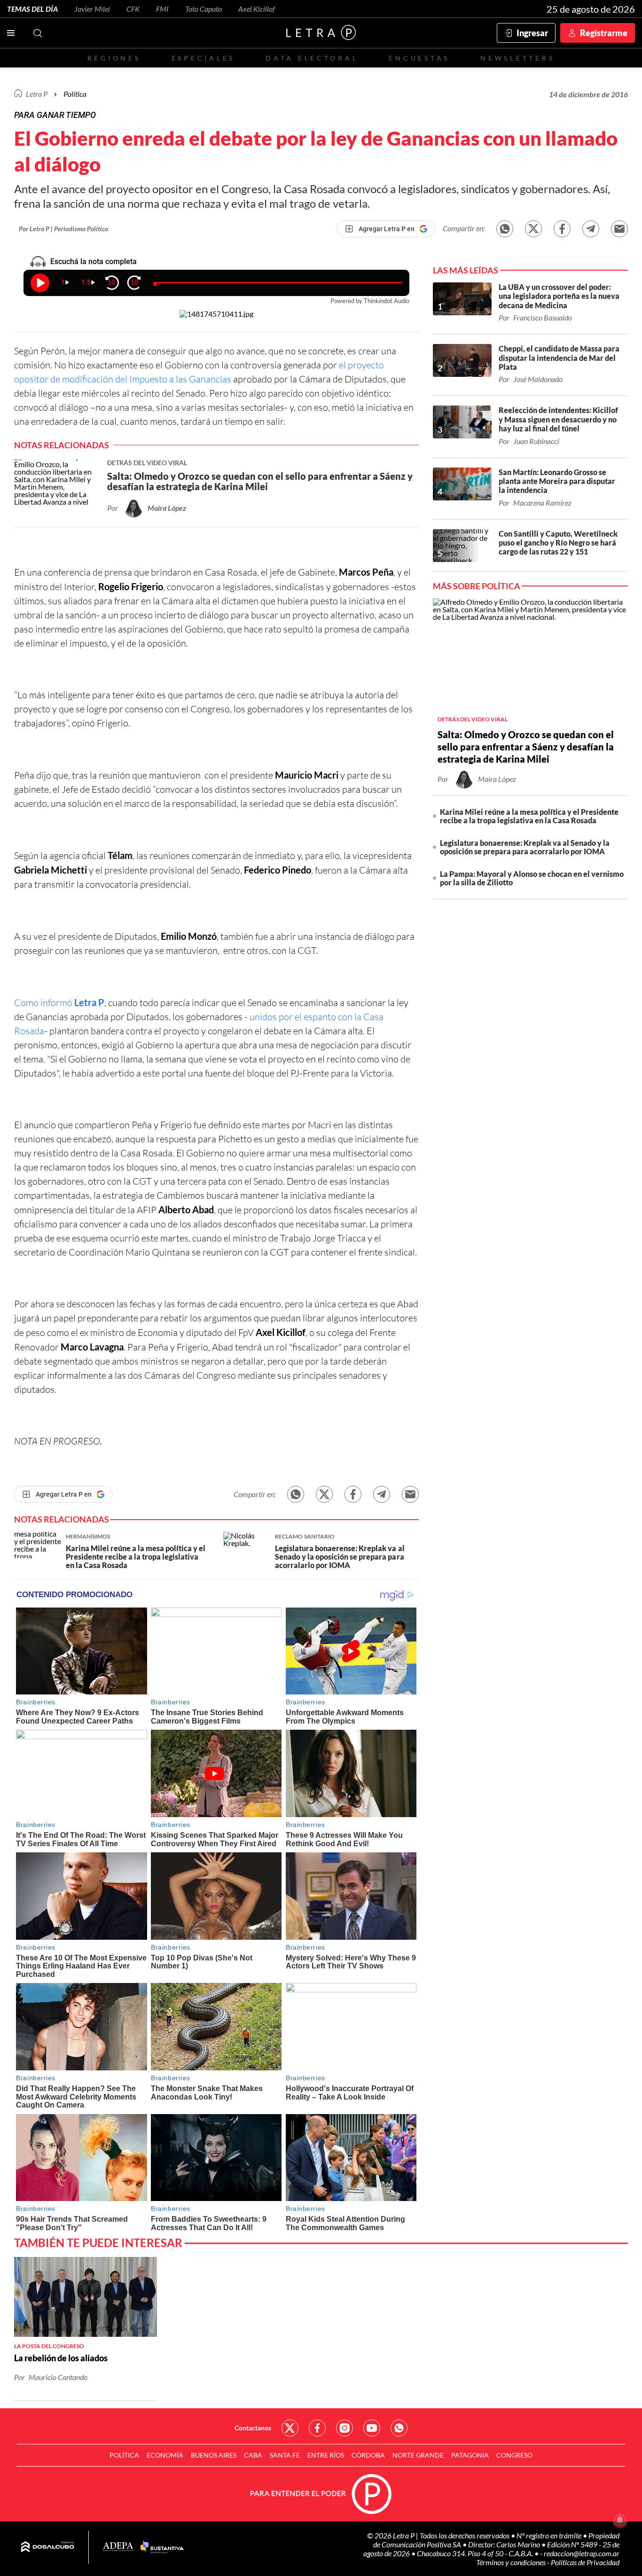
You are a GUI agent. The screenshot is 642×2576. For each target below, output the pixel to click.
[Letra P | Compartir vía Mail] (619, 229)
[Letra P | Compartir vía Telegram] (591, 229)
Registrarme (604, 33)
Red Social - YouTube (372, 2428)
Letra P (37, 94)
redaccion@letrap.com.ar (582, 2553)
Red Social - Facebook (317, 2428)
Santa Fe (285, 2455)
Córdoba (368, 2455)
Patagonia (470, 2455)
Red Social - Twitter (290, 2428)
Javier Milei (92, 9)
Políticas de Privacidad (585, 2562)
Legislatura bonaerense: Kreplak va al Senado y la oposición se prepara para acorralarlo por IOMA (525, 847)
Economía (165, 2455)
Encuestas (419, 58)
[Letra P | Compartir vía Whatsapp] (505, 229)
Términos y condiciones (512, 2562)
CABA (253, 2455)
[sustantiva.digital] (162, 2547)
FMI (162, 9)
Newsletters (517, 58)
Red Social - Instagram (344, 2428)
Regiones (114, 58)
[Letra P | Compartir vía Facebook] (562, 229)
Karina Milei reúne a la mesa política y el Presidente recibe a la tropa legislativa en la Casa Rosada (529, 816)
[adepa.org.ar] (118, 2547)
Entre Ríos (326, 2455)
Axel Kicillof (257, 9)
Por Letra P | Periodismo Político (63, 229)
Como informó (59, 1003)
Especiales (203, 58)
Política (75, 94)
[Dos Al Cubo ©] (48, 2547)
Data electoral (312, 58)
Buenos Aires (214, 2455)
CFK (133, 9)
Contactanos (253, 2428)
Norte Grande (418, 2455)
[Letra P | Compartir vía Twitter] (533, 229)
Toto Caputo (204, 9)
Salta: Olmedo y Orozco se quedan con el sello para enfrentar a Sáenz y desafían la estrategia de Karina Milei (526, 747)
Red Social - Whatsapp (399, 2428)
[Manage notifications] (620, 2520)
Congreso (514, 2455)
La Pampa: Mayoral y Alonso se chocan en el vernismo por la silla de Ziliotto (532, 878)
